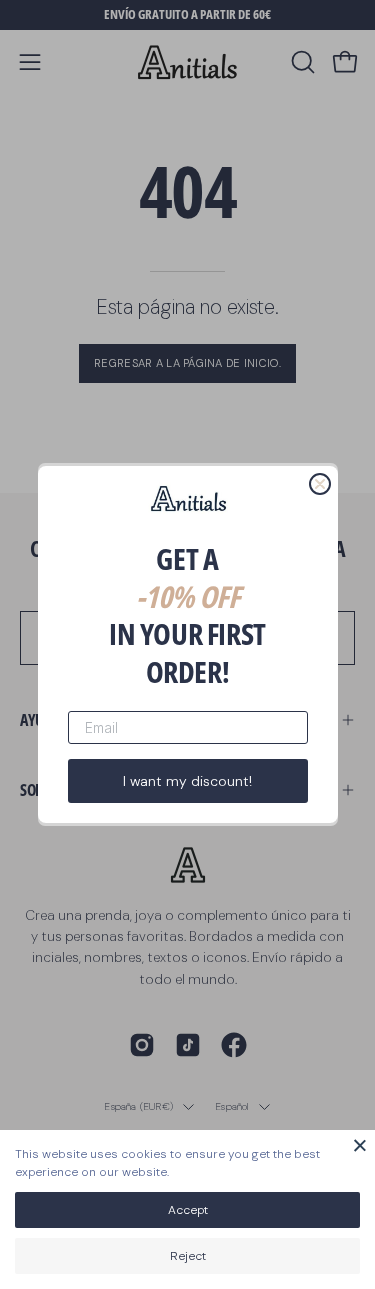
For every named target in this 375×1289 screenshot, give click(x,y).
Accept (188, 1210)
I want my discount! (187, 781)
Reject (188, 1256)
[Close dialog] (320, 484)
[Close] (360, 1145)
